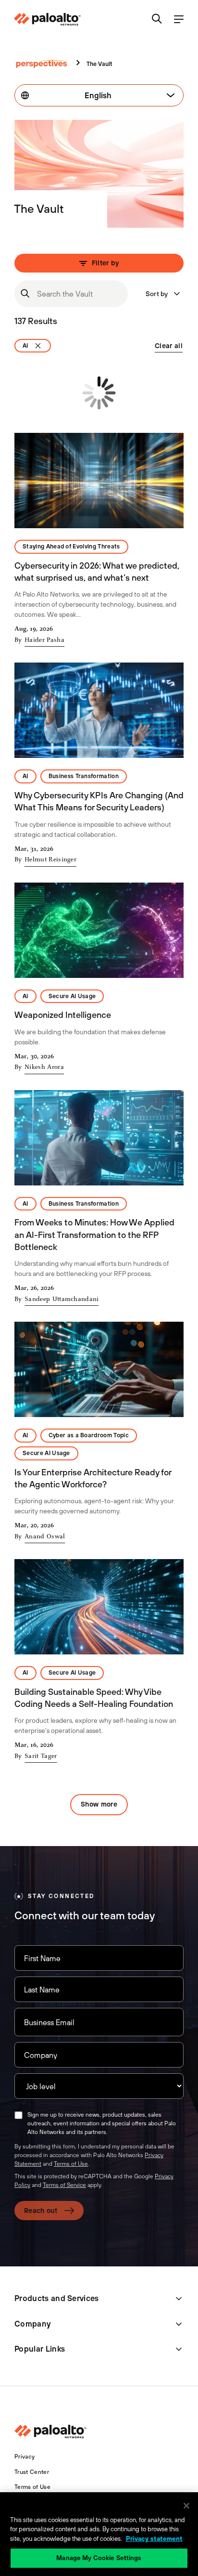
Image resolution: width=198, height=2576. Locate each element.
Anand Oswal (45, 1537)
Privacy (25, 2457)
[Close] (186, 2506)
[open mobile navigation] (179, 20)
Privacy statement (154, 2539)
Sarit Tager (41, 1756)
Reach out (41, 2211)
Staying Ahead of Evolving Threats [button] (71, 546)
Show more (99, 1804)
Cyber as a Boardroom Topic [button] (89, 1435)
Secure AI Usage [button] (72, 996)
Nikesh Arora (44, 1067)
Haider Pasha (44, 640)
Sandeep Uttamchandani (62, 1300)
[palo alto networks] (47, 19)
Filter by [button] (105, 263)
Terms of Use (71, 2164)
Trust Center (32, 2472)
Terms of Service (64, 2185)
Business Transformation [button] (84, 776)
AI (25, 346)
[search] (157, 20)
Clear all (169, 346)
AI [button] (25, 776)
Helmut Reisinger (50, 860)
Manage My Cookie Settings (99, 2558)
